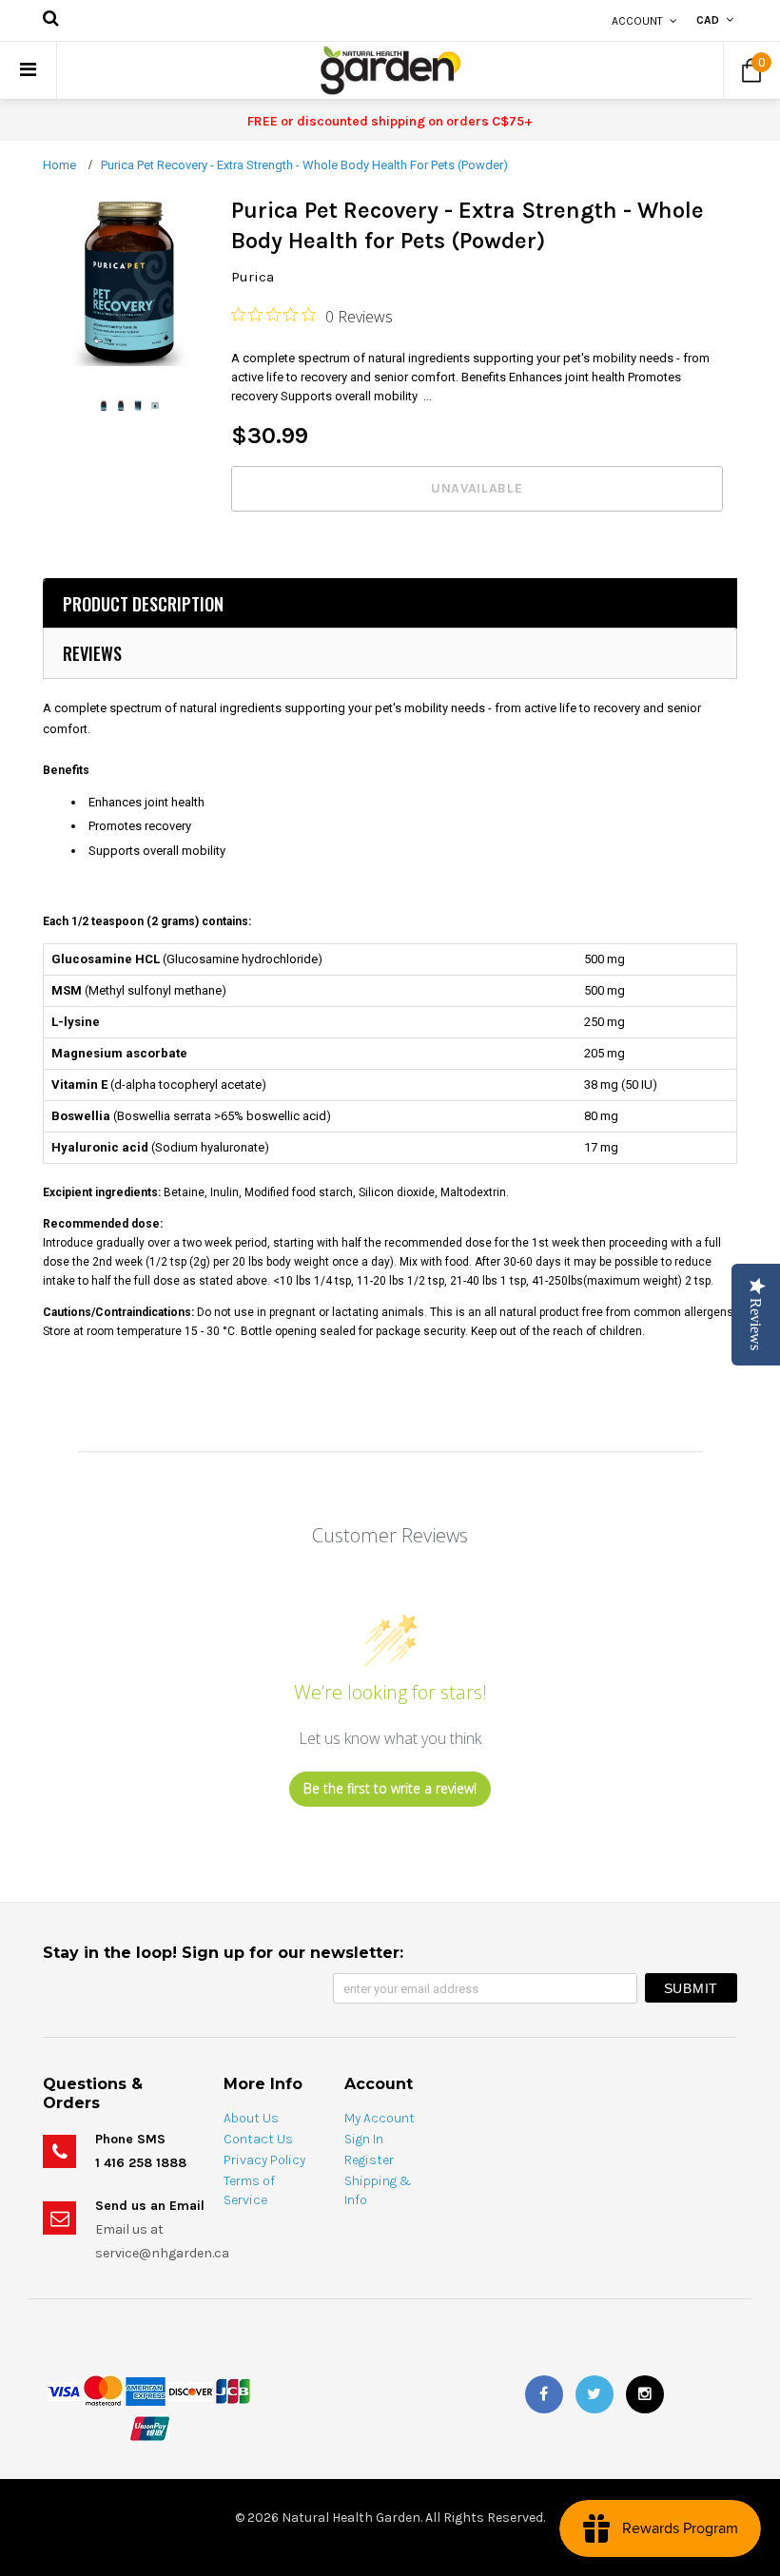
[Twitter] (595, 2394)
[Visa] (64, 2390)
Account (637, 21)
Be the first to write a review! (390, 1788)
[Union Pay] (149, 2428)
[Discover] (191, 2390)
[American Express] (146, 2390)
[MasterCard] (103, 2390)
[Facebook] (544, 2394)
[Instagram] (645, 2394)
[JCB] (233, 2390)
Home (59, 165)
